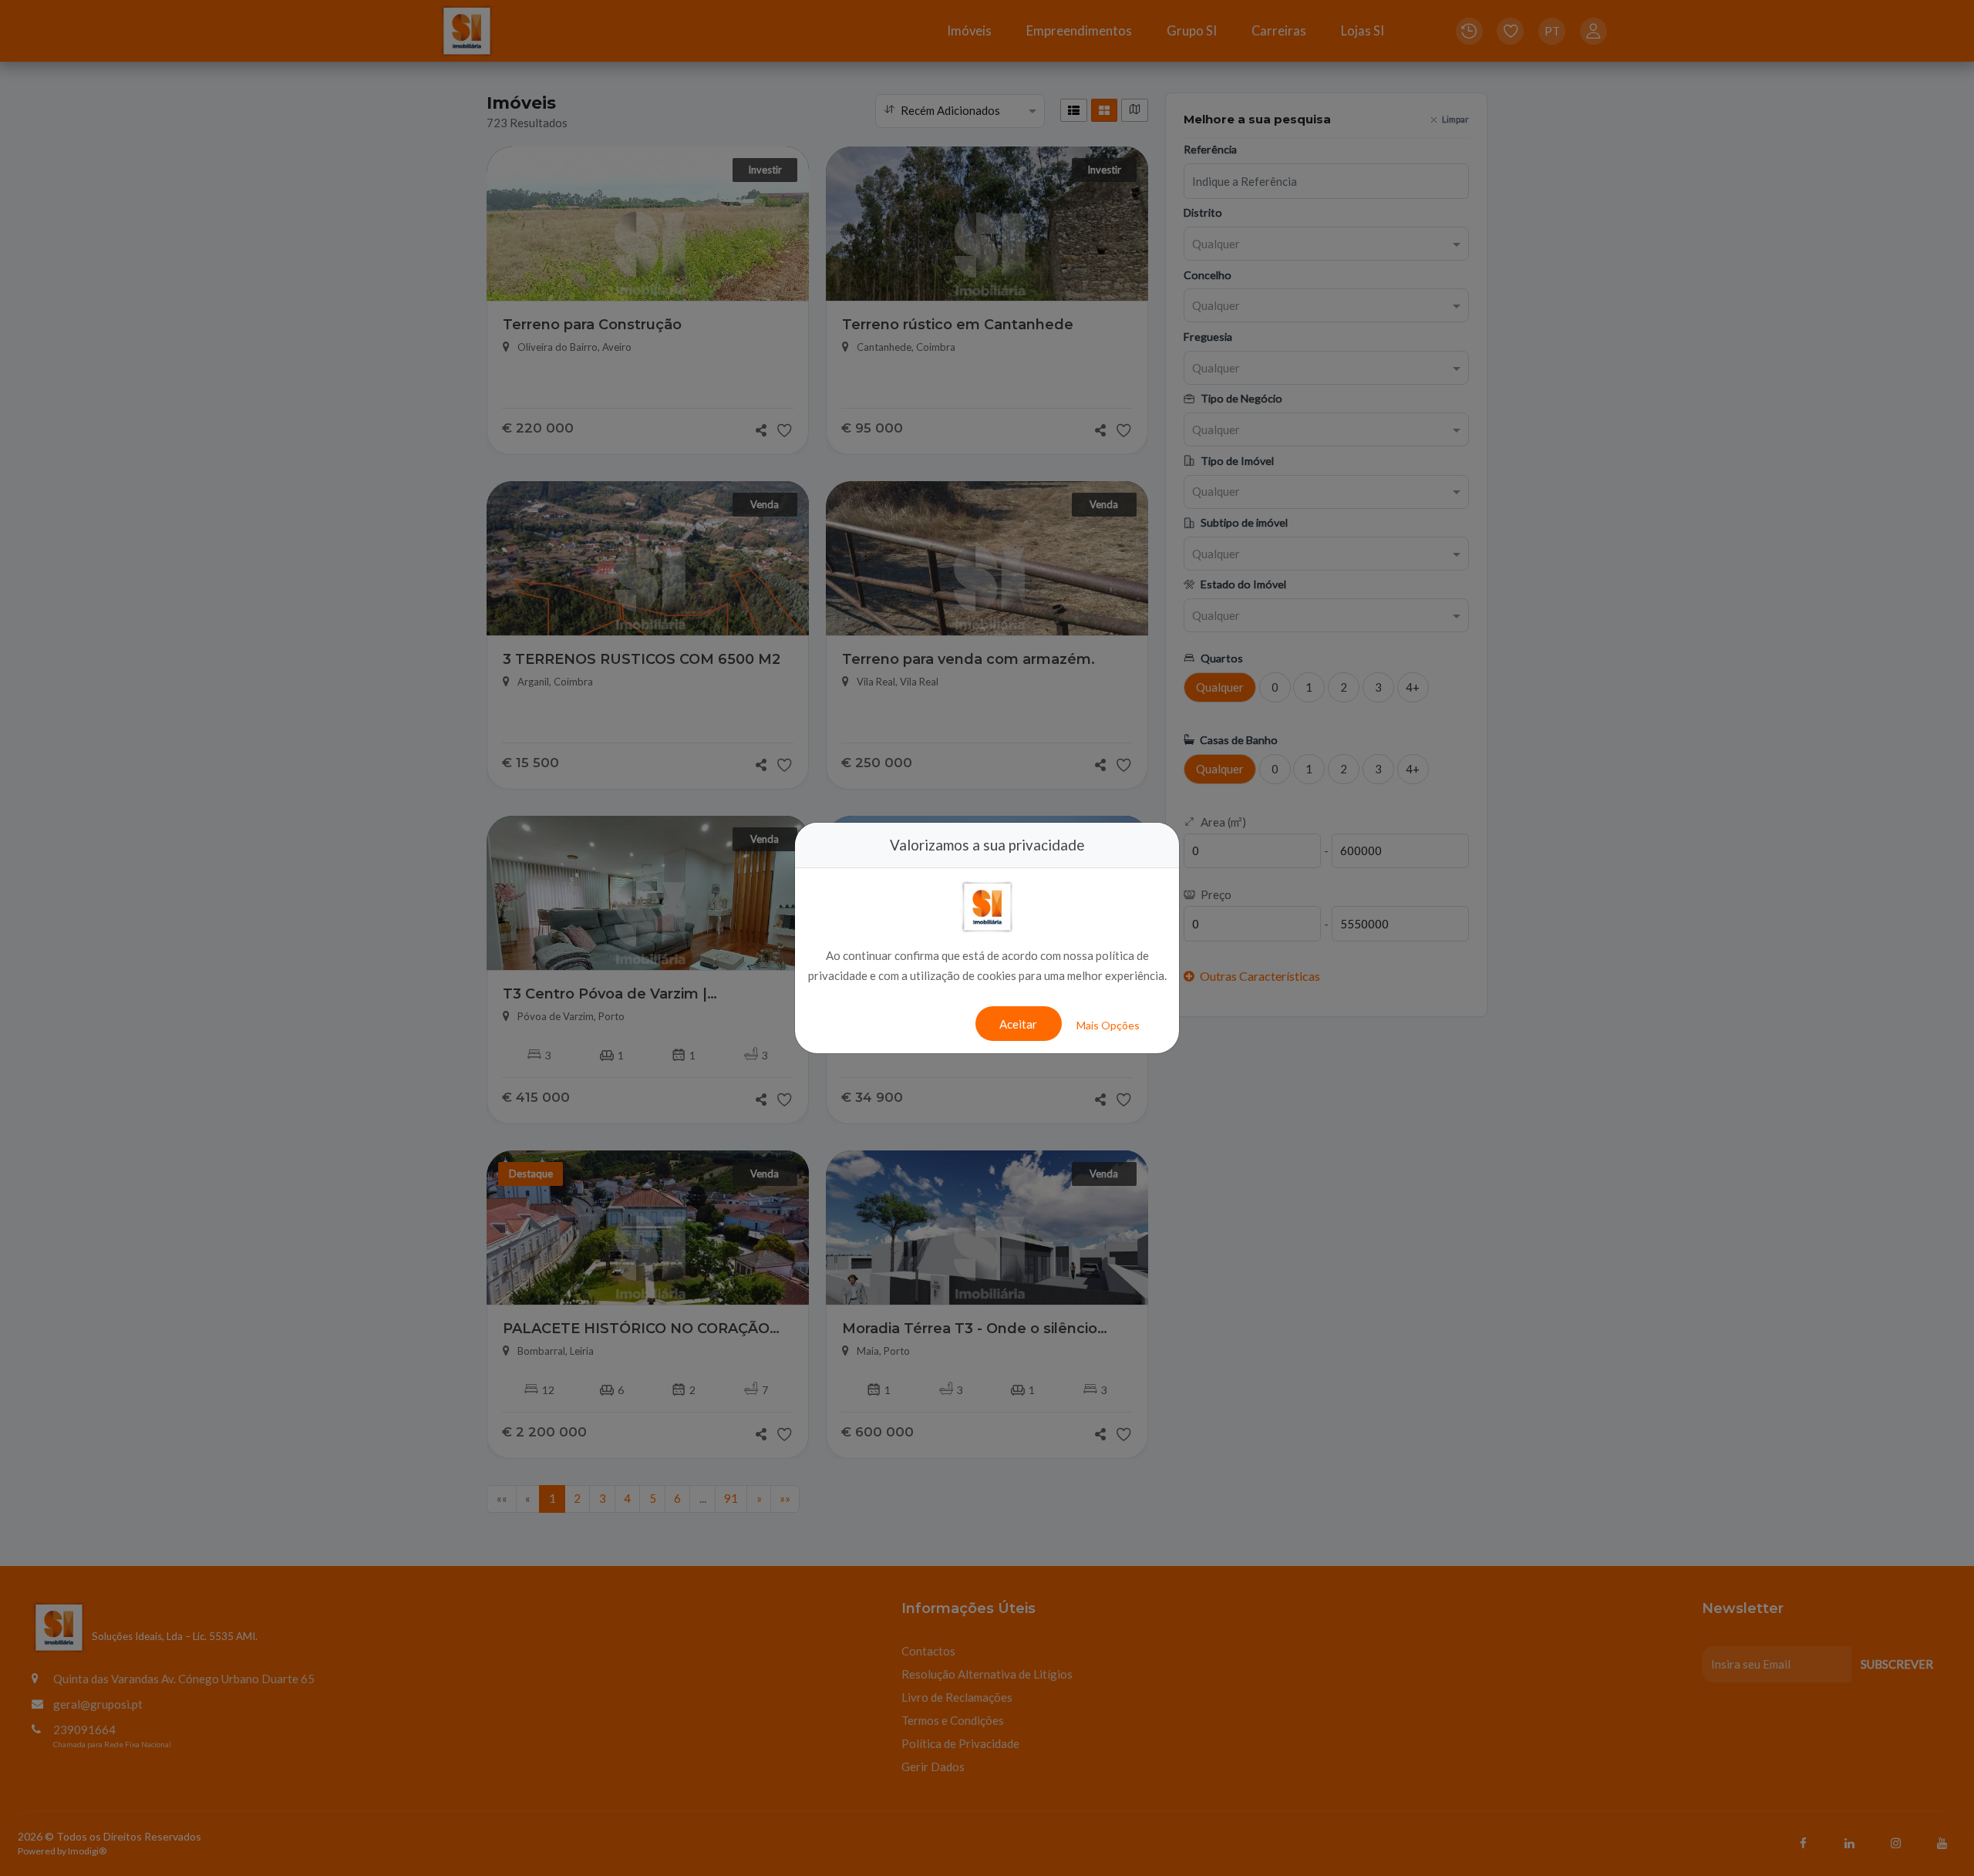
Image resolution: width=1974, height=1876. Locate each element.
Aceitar (1018, 1024)
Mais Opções (1108, 1025)
